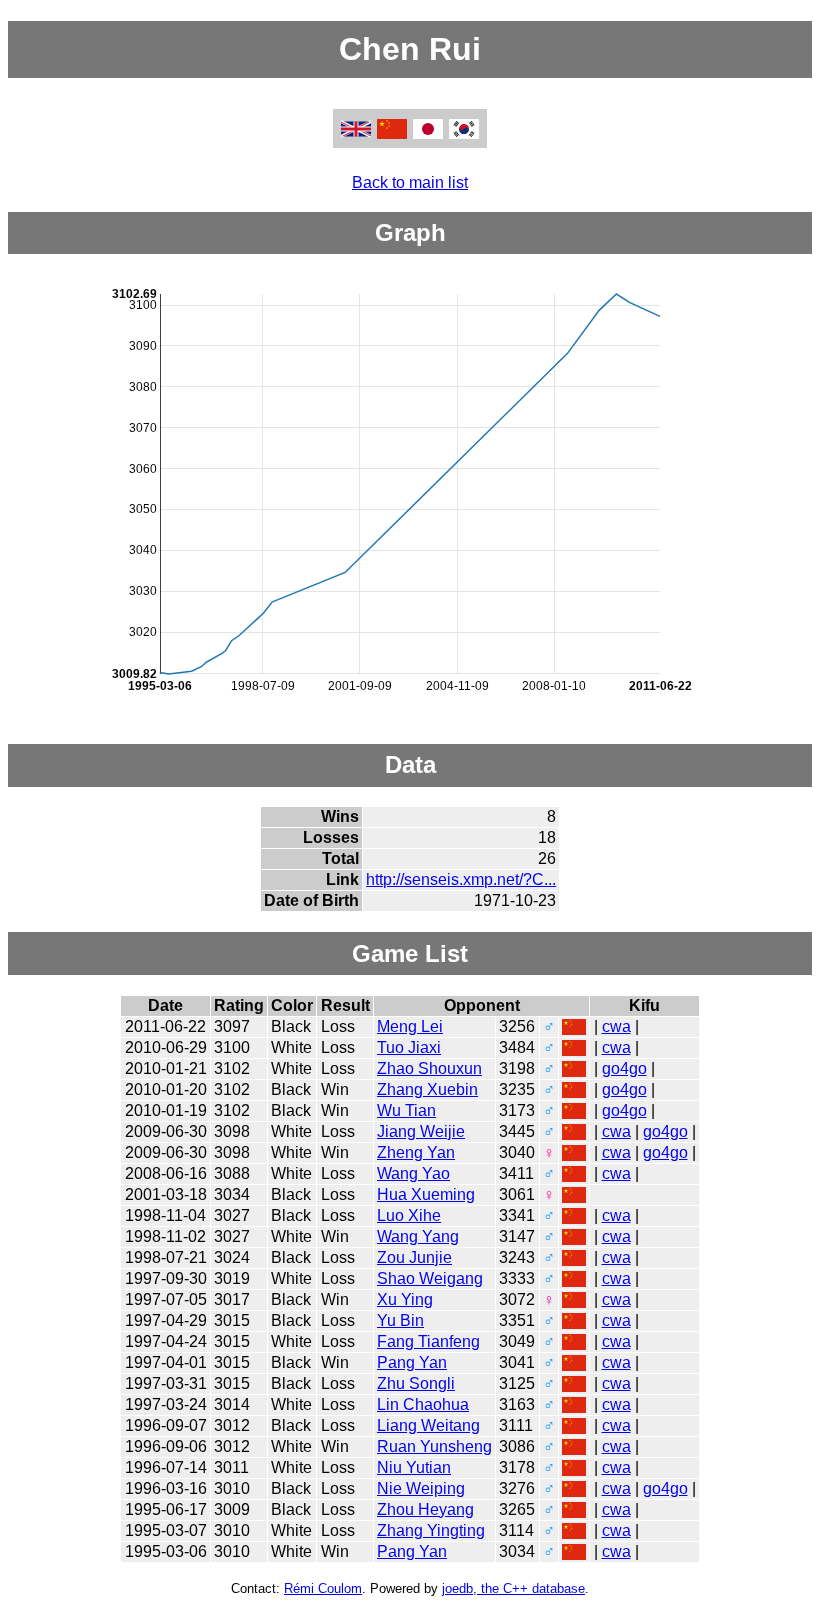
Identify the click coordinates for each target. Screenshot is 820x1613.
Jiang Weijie (421, 1131)
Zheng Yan (416, 1152)
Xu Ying (405, 1299)
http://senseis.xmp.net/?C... (461, 879)
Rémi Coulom (323, 1588)
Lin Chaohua (423, 1404)
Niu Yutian (414, 1467)
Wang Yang (418, 1236)
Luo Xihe (409, 1215)
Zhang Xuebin (427, 1089)
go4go (624, 1068)
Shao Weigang (430, 1278)
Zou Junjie (414, 1257)
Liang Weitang (428, 1425)
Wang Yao (413, 1173)
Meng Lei (410, 1026)
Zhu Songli (416, 1383)
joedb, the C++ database (513, 1588)
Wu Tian (406, 1110)
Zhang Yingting (431, 1530)
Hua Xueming (426, 1194)
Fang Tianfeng (428, 1341)
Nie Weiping (421, 1488)
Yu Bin (400, 1320)
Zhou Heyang (425, 1509)
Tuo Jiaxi (409, 1047)
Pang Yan (412, 1362)
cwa (616, 1026)
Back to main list (410, 182)
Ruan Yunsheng (434, 1446)
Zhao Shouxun (429, 1068)
